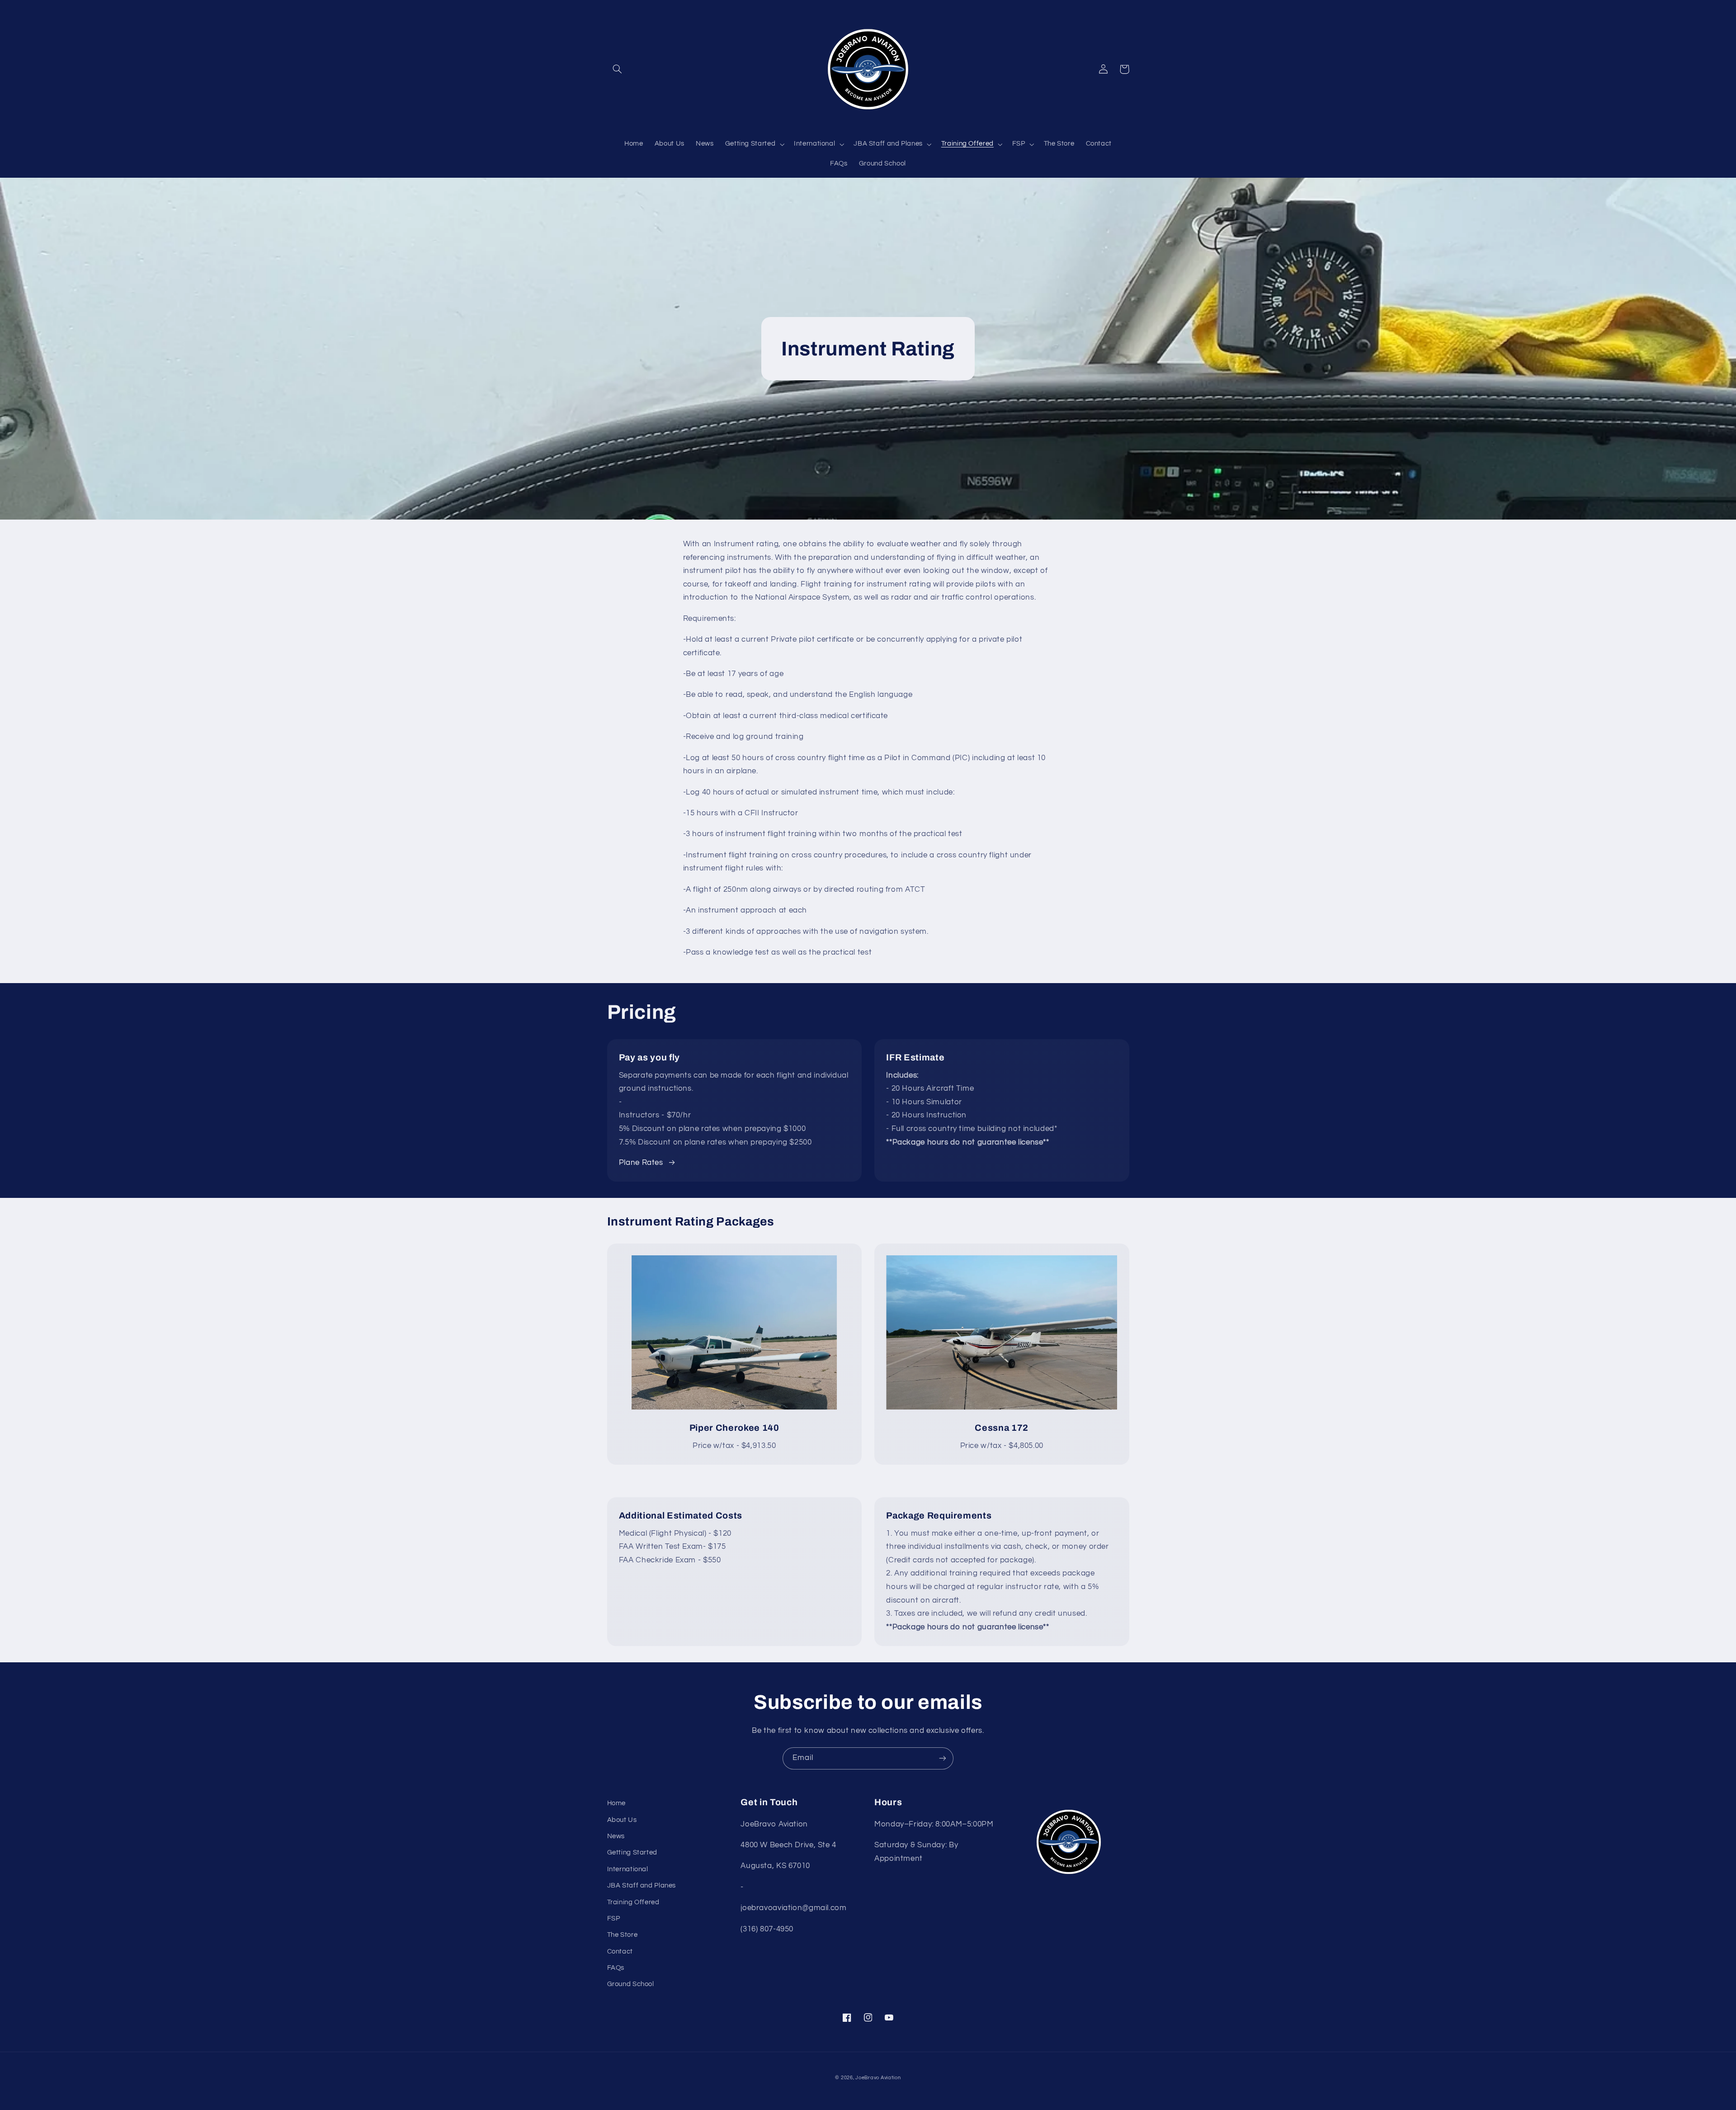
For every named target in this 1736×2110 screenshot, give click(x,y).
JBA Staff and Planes (642, 1885)
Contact (620, 1952)
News (616, 1836)
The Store (623, 1935)
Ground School (631, 1984)
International (628, 1869)
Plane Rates (641, 1163)
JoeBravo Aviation (878, 2078)
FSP (614, 1918)
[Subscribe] (943, 1758)
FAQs (616, 1968)
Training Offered (633, 1902)
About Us (622, 1820)
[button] (618, 69)
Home (617, 1803)
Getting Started (632, 1852)
